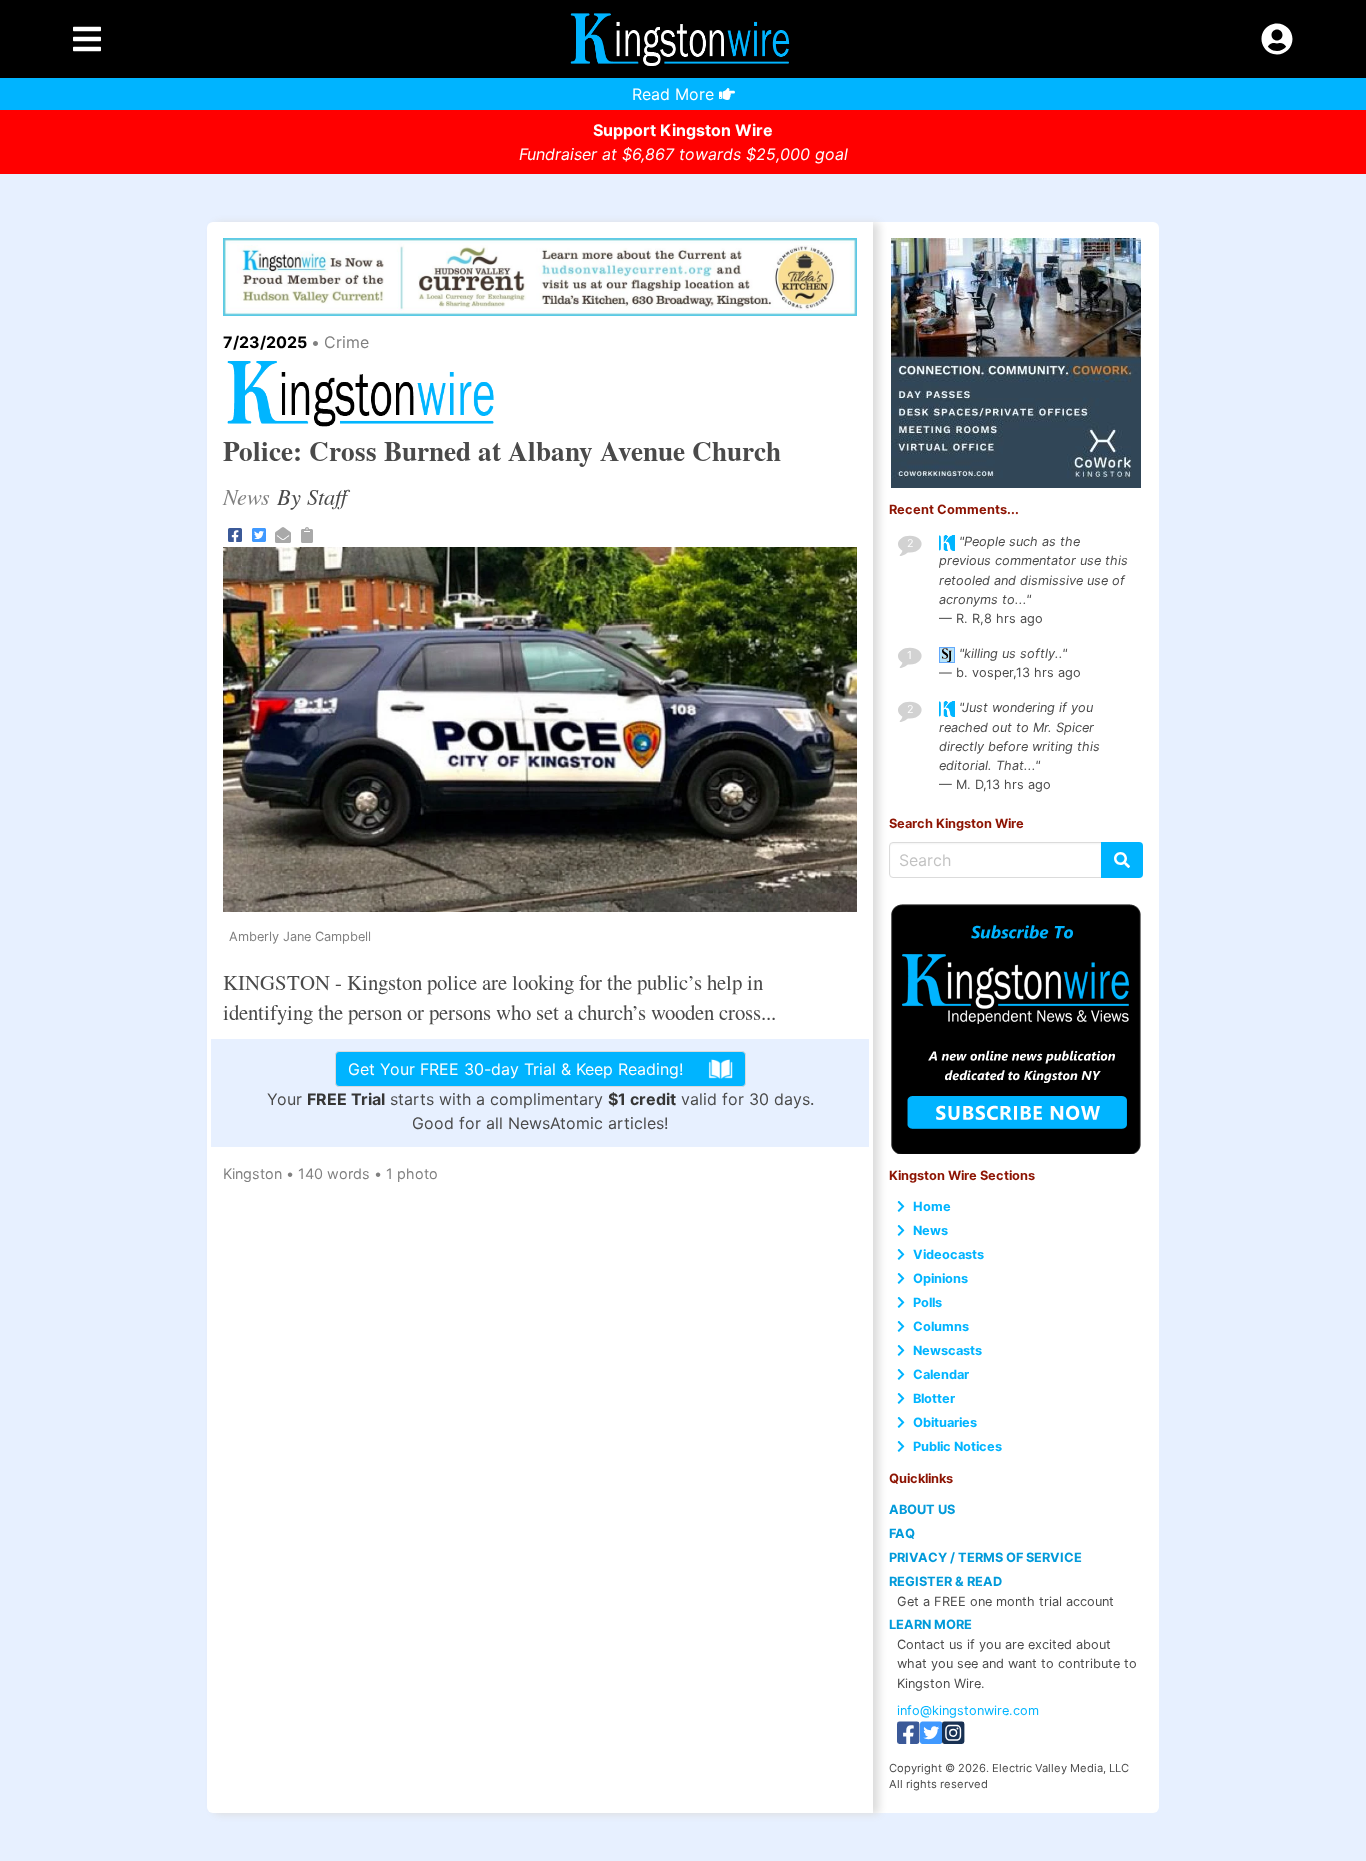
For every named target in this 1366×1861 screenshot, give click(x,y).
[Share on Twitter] (259, 533)
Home (932, 1206)
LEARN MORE (930, 1624)
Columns (941, 1326)
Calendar (941, 1374)
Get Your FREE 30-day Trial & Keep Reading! (515, 1069)
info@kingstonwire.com (968, 1710)
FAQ (902, 1533)
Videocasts (948, 1254)
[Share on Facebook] (235, 533)
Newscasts (947, 1350)
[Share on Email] (283, 533)
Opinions (940, 1278)
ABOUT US (922, 1509)
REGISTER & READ (945, 1581)
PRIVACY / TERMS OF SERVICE (985, 1557)
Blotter (934, 1398)
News (930, 1230)
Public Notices (957, 1446)
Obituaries (945, 1422)
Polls (927, 1302)
